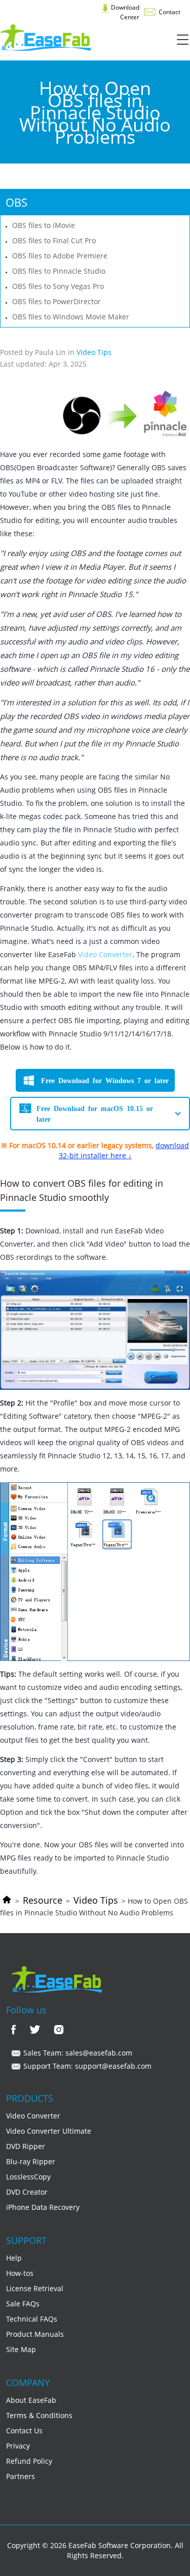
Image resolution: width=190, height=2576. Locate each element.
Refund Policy (29, 2461)
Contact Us (24, 2431)
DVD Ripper (26, 2146)
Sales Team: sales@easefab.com (77, 2053)
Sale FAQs (23, 2304)
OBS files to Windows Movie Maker (71, 317)
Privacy (18, 2446)
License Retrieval (35, 2288)
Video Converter (105, 954)
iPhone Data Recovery (43, 2207)
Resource (43, 1900)
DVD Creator (27, 2192)
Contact (169, 12)
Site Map (21, 2349)
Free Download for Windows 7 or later (105, 1080)
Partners (21, 2476)
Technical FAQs (32, 2319)
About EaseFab (31, 2400)
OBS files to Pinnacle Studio (59, 271)
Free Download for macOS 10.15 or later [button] (95, 1113)
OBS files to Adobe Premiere (60, 256)
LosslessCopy (28, 2177)
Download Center (124, 12)
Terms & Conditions (39, 2415)
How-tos (20, 2273)
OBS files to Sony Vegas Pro (58, 286)
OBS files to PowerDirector (56, 301)
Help (14, 2258)
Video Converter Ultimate (49, 2131)
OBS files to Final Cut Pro (54, 240)
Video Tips (96, 1900)
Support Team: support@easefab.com (86, 2066)
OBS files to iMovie (44, 225)
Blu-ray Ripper (31, 2161)
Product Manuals (35, 2334)
